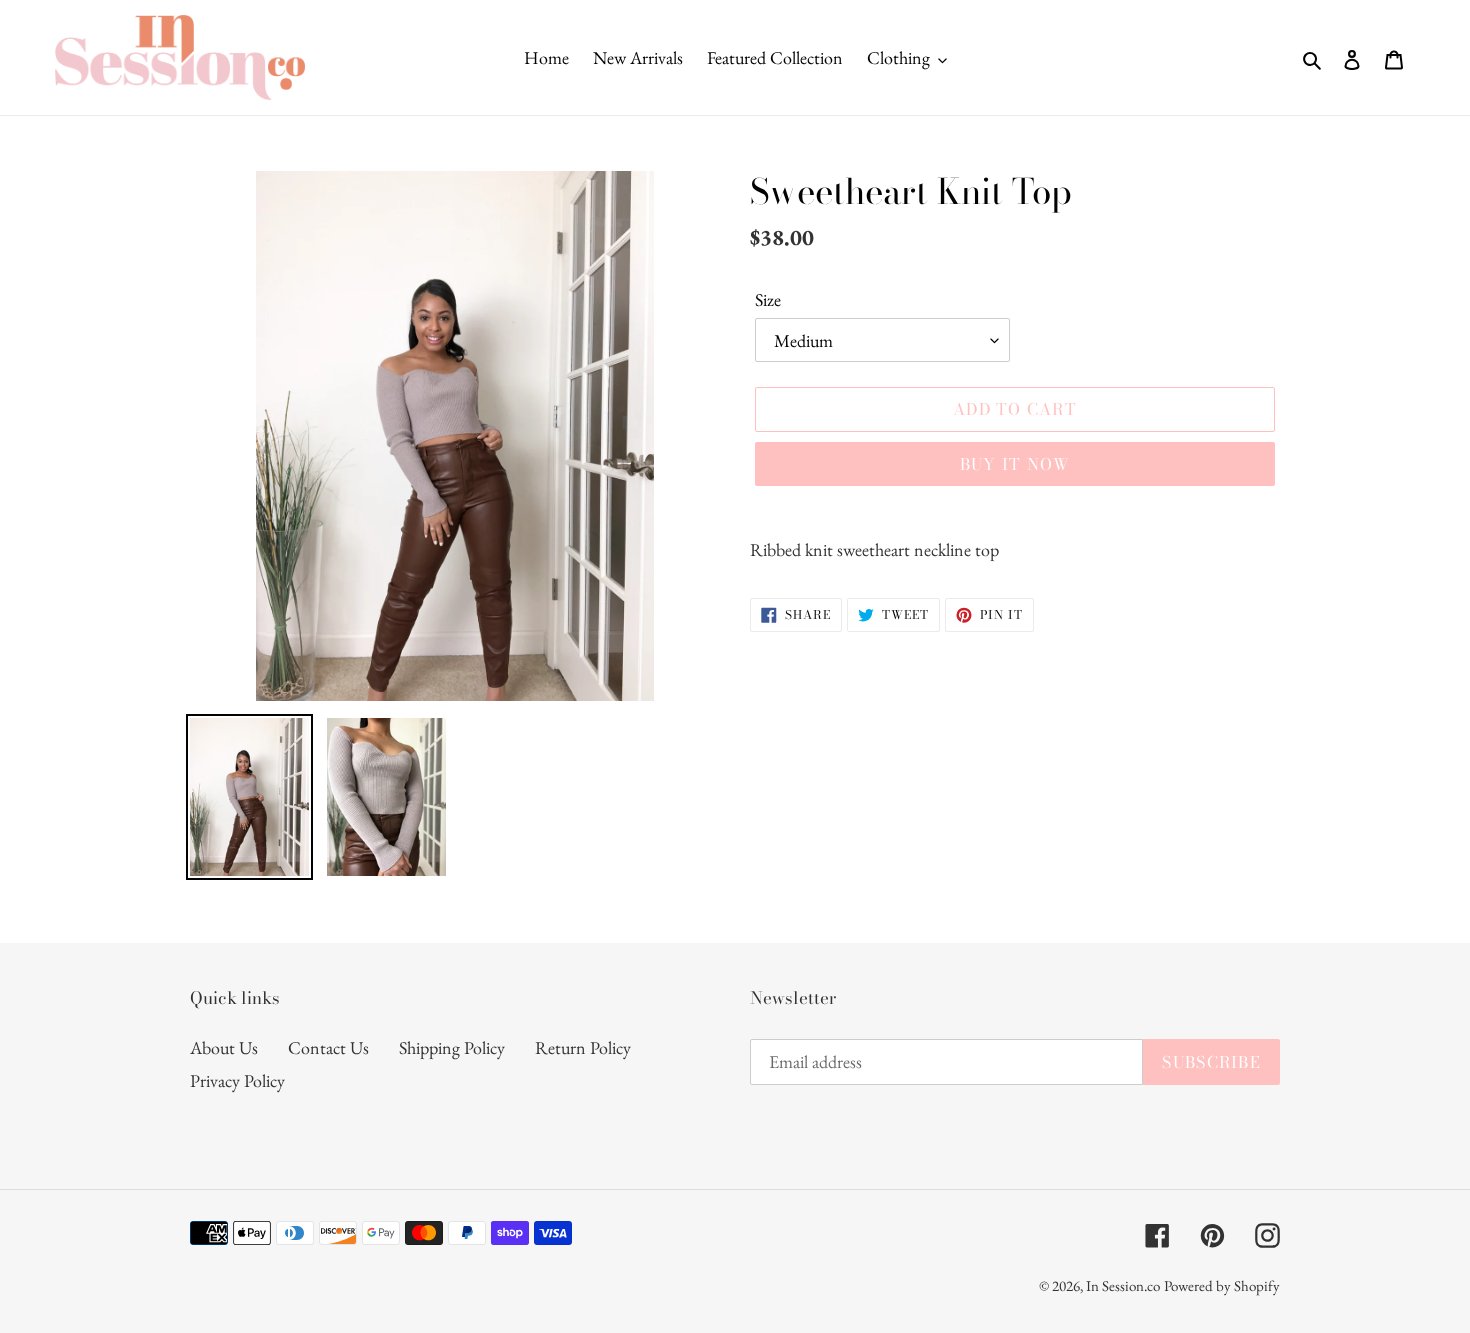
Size (768, 299)
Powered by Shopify (1222, 1285)
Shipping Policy (452, 1047)
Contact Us (328, 1047)
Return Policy (583, 1047)
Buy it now (1015, 464)
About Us (224, 1047)
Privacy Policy (237, 1080)
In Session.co (1123, 1285)
